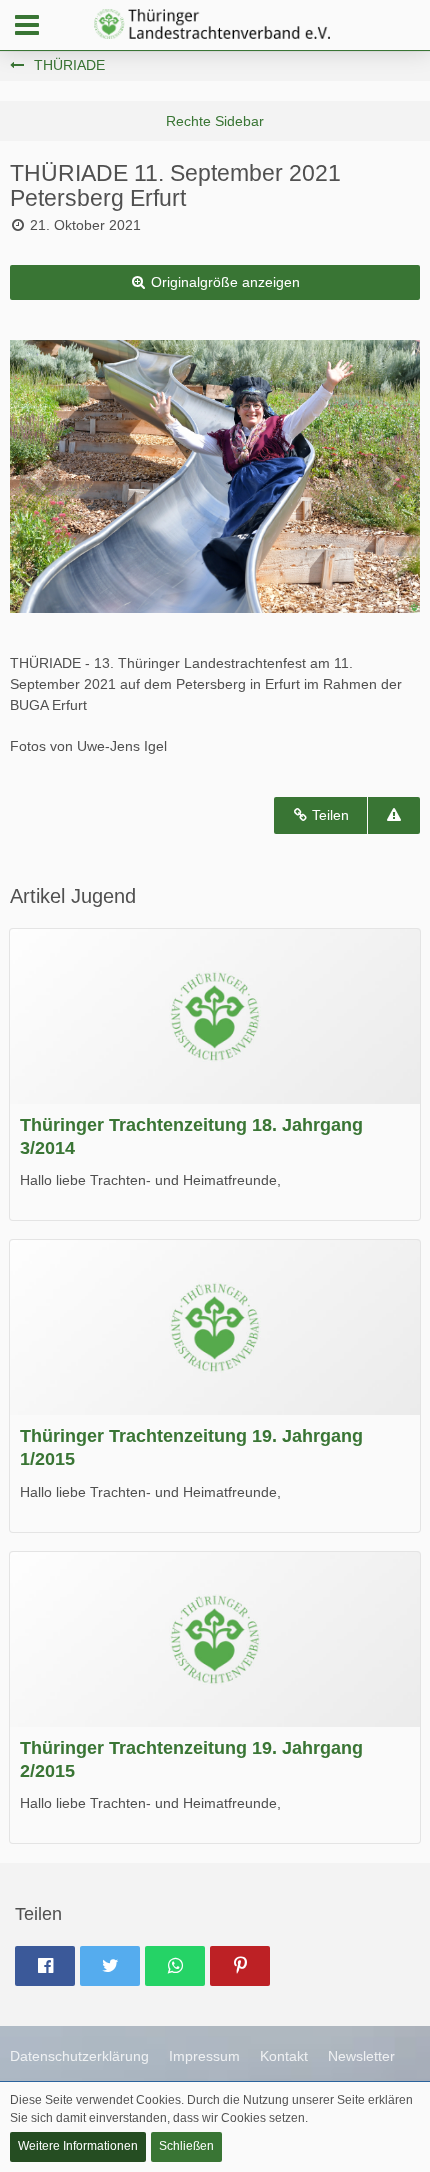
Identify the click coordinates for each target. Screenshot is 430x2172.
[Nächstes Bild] (390, 477)
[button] (27, 25)
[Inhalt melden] (394, 815)
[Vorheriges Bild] (40, 477)
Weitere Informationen (78, 2146)
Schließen (186, 2146)
